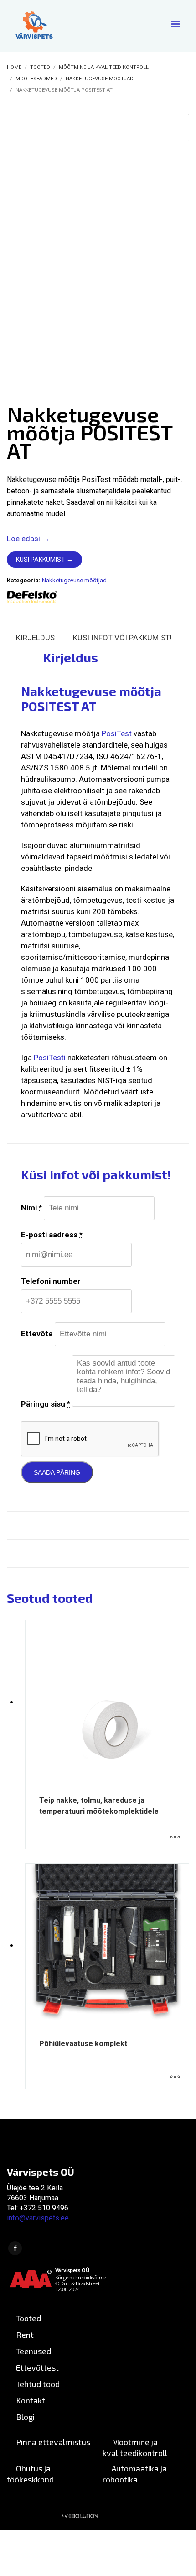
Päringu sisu (46, 1404)
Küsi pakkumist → (44, 560)
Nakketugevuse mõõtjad (74, 580)
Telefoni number (51, 1281)
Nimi (31, 1208)
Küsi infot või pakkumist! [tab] (122, 638)
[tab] (16, 655)
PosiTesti (50, 1058)
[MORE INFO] (175, 1838)
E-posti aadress (52, 1235)
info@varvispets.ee (38, 2218)
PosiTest (117, 733)
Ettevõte (37, 1334)
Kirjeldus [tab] (35, 638)
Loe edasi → (28, 539)
